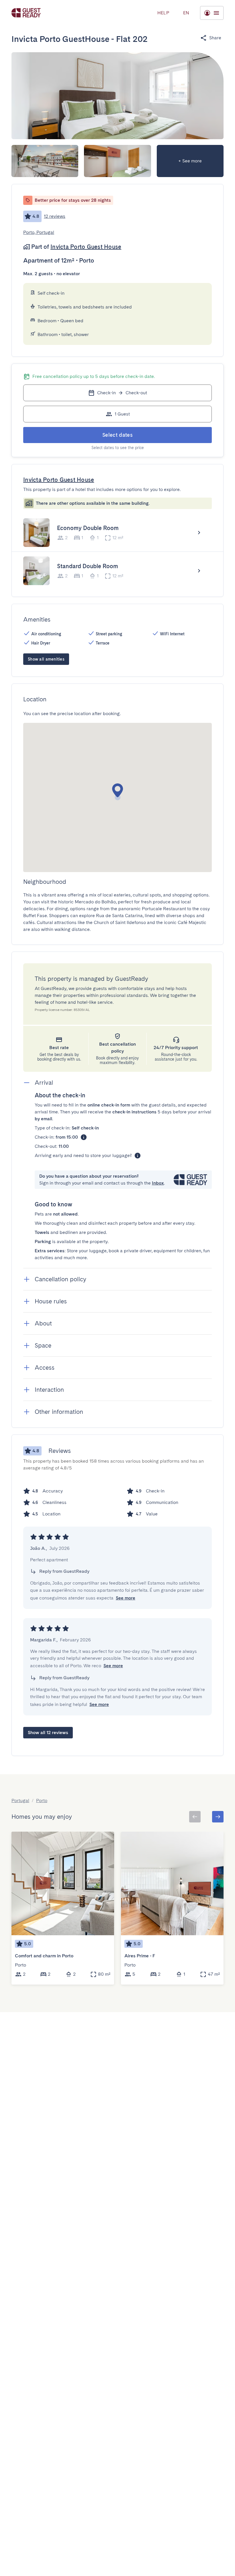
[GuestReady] (26, 13)
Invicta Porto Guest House (86, 247)
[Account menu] (212, 13)
